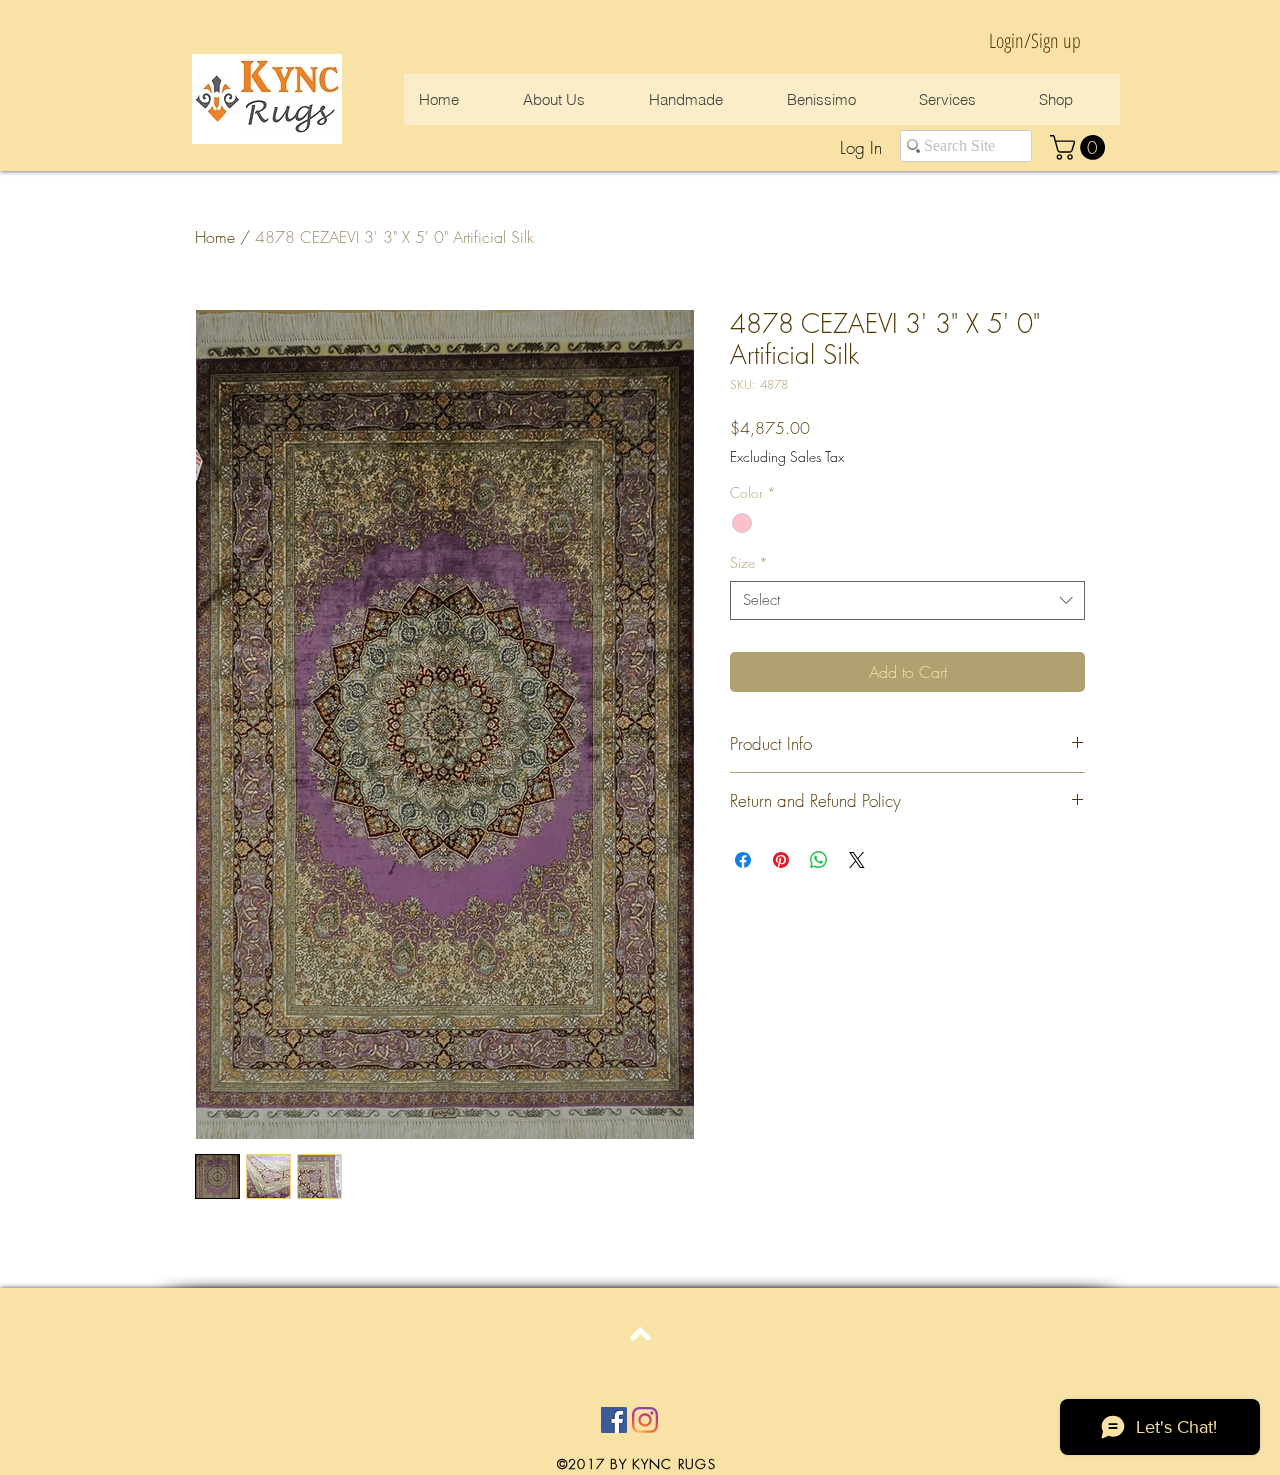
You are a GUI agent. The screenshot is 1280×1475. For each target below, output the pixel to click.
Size (749, 562)
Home (215, 237)
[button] (1080, 147)
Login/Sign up (1035, 40)
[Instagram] (645, 1420)
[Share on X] (857, 860)
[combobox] (907, 600)
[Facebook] (614, 1420)
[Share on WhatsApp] (819, 860)
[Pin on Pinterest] (781, 860)
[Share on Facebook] (743, 860)
